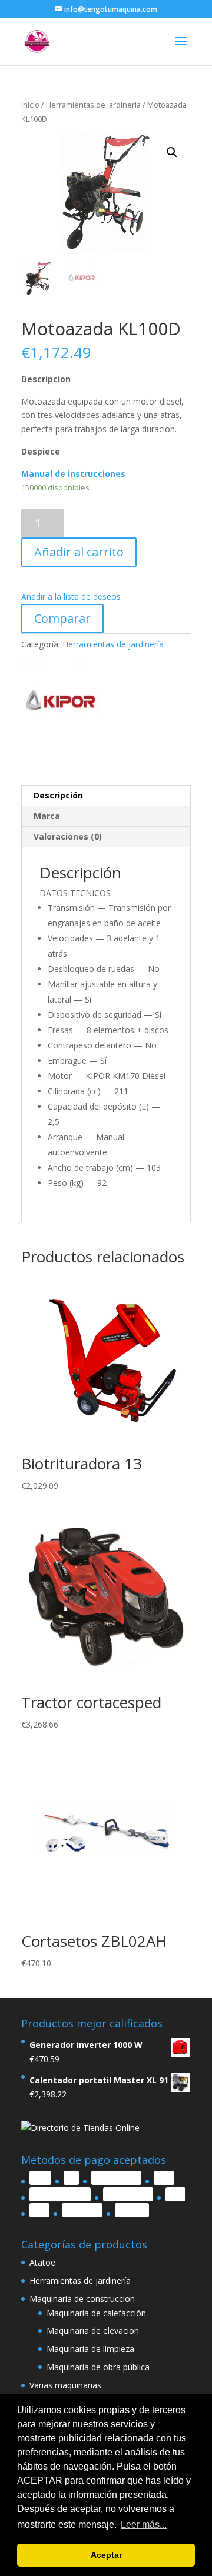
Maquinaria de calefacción (96, 2313)
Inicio (30, 105)
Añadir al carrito (79, 552)
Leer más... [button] (144, 2525)
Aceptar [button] (106, 2555)
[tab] (106, 796)
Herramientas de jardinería (93, 105)
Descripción (58, 795)
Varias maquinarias (65, 2385)
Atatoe (42, 2262)
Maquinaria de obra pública (98, 2367)
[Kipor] (65, 705)
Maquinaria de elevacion (93, 2331)
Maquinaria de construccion (82, 2299)
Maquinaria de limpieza (90, 2349)
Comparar (62, 618)
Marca (47, 816)
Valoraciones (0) (68, 836)
